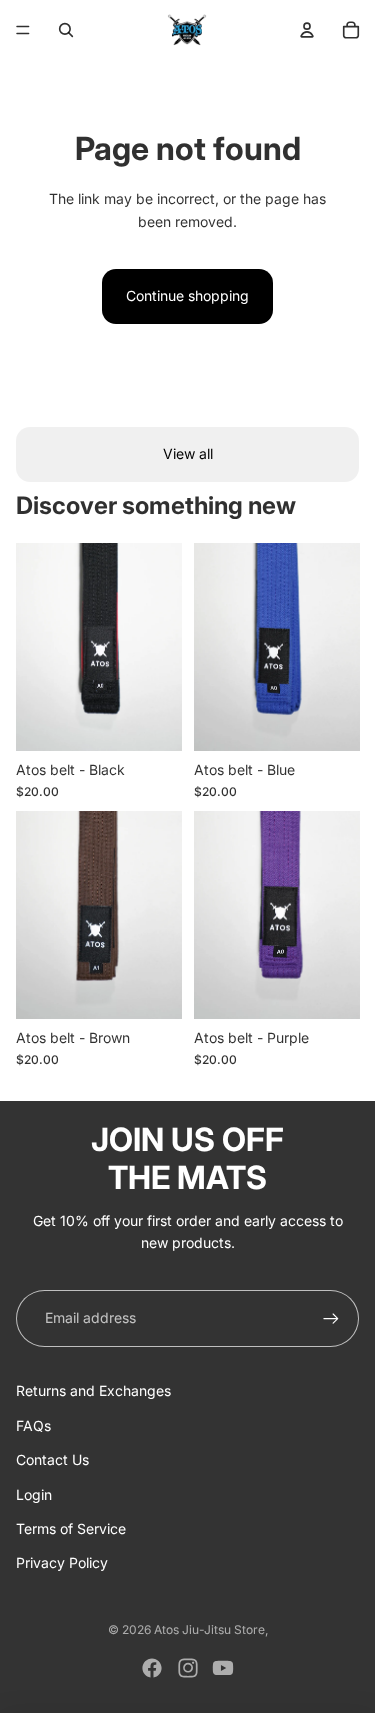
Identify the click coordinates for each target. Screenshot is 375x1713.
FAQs (33, 1425)
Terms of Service (71, 1528)
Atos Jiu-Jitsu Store (209, 1629)
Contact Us (52, 1459)
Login (34, 1494)
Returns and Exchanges (93, 1390)
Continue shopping (187, 295)
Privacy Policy (62, 1562)
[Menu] (23, 30)
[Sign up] (331, 1318)
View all (188, 453)
